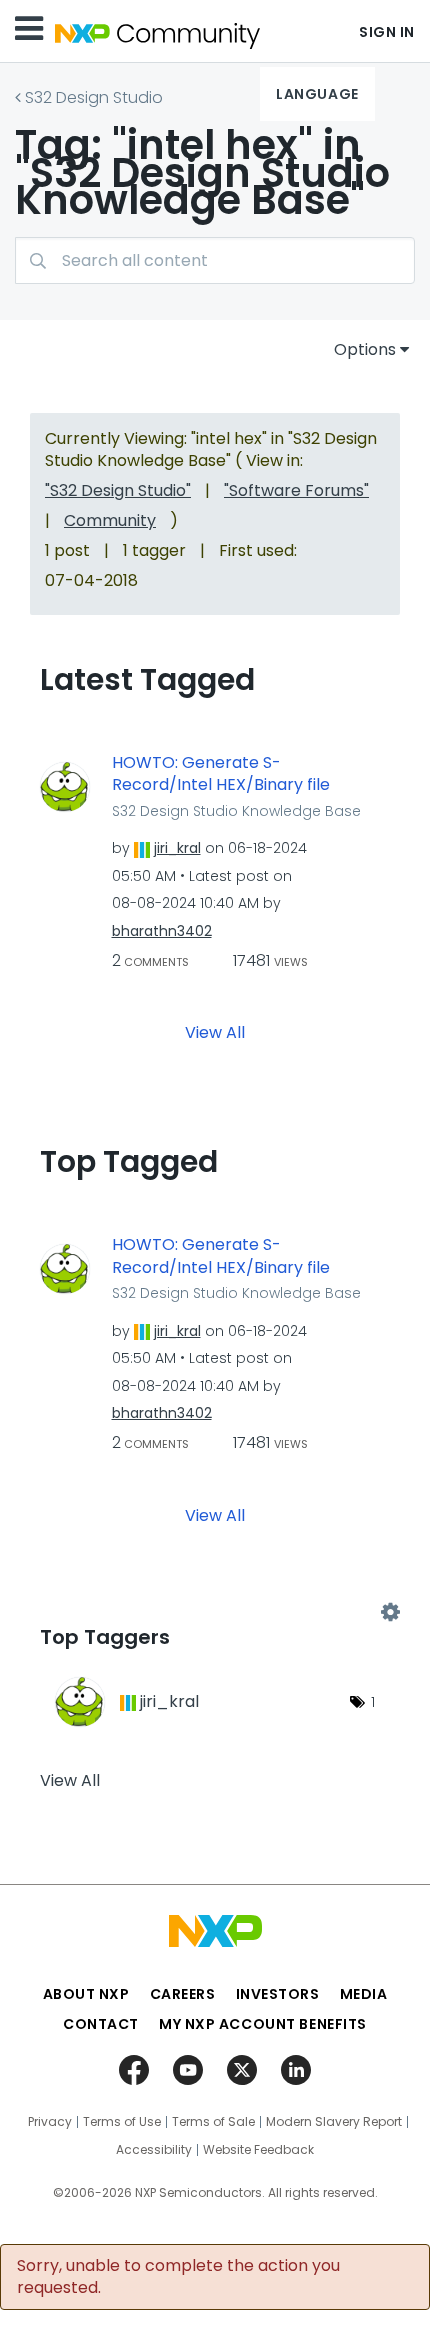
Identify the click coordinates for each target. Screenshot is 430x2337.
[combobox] (215, 260)
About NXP (86, 1994)
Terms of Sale (213, 2122)
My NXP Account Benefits (263, 2024)
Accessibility (154, 2150)
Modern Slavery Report (334, 2122)
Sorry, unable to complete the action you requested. (178, 2277)
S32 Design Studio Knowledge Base (236, 811)
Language (317, 94)
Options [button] (365, 349)
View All (215, 1032)
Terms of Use (122, 2122)
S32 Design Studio (94, 97)
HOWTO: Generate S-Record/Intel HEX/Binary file (221, 774)
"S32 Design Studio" (118, 490)
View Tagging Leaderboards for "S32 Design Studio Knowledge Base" (215, 1612)
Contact (101, 2024)
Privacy (50, 2122)
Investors (278, 1994)
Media (364, 1994)
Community (110, 520)
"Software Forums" (296, 490)
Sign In (387, 32)
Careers (183, 1994)
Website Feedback (258, 2150)
